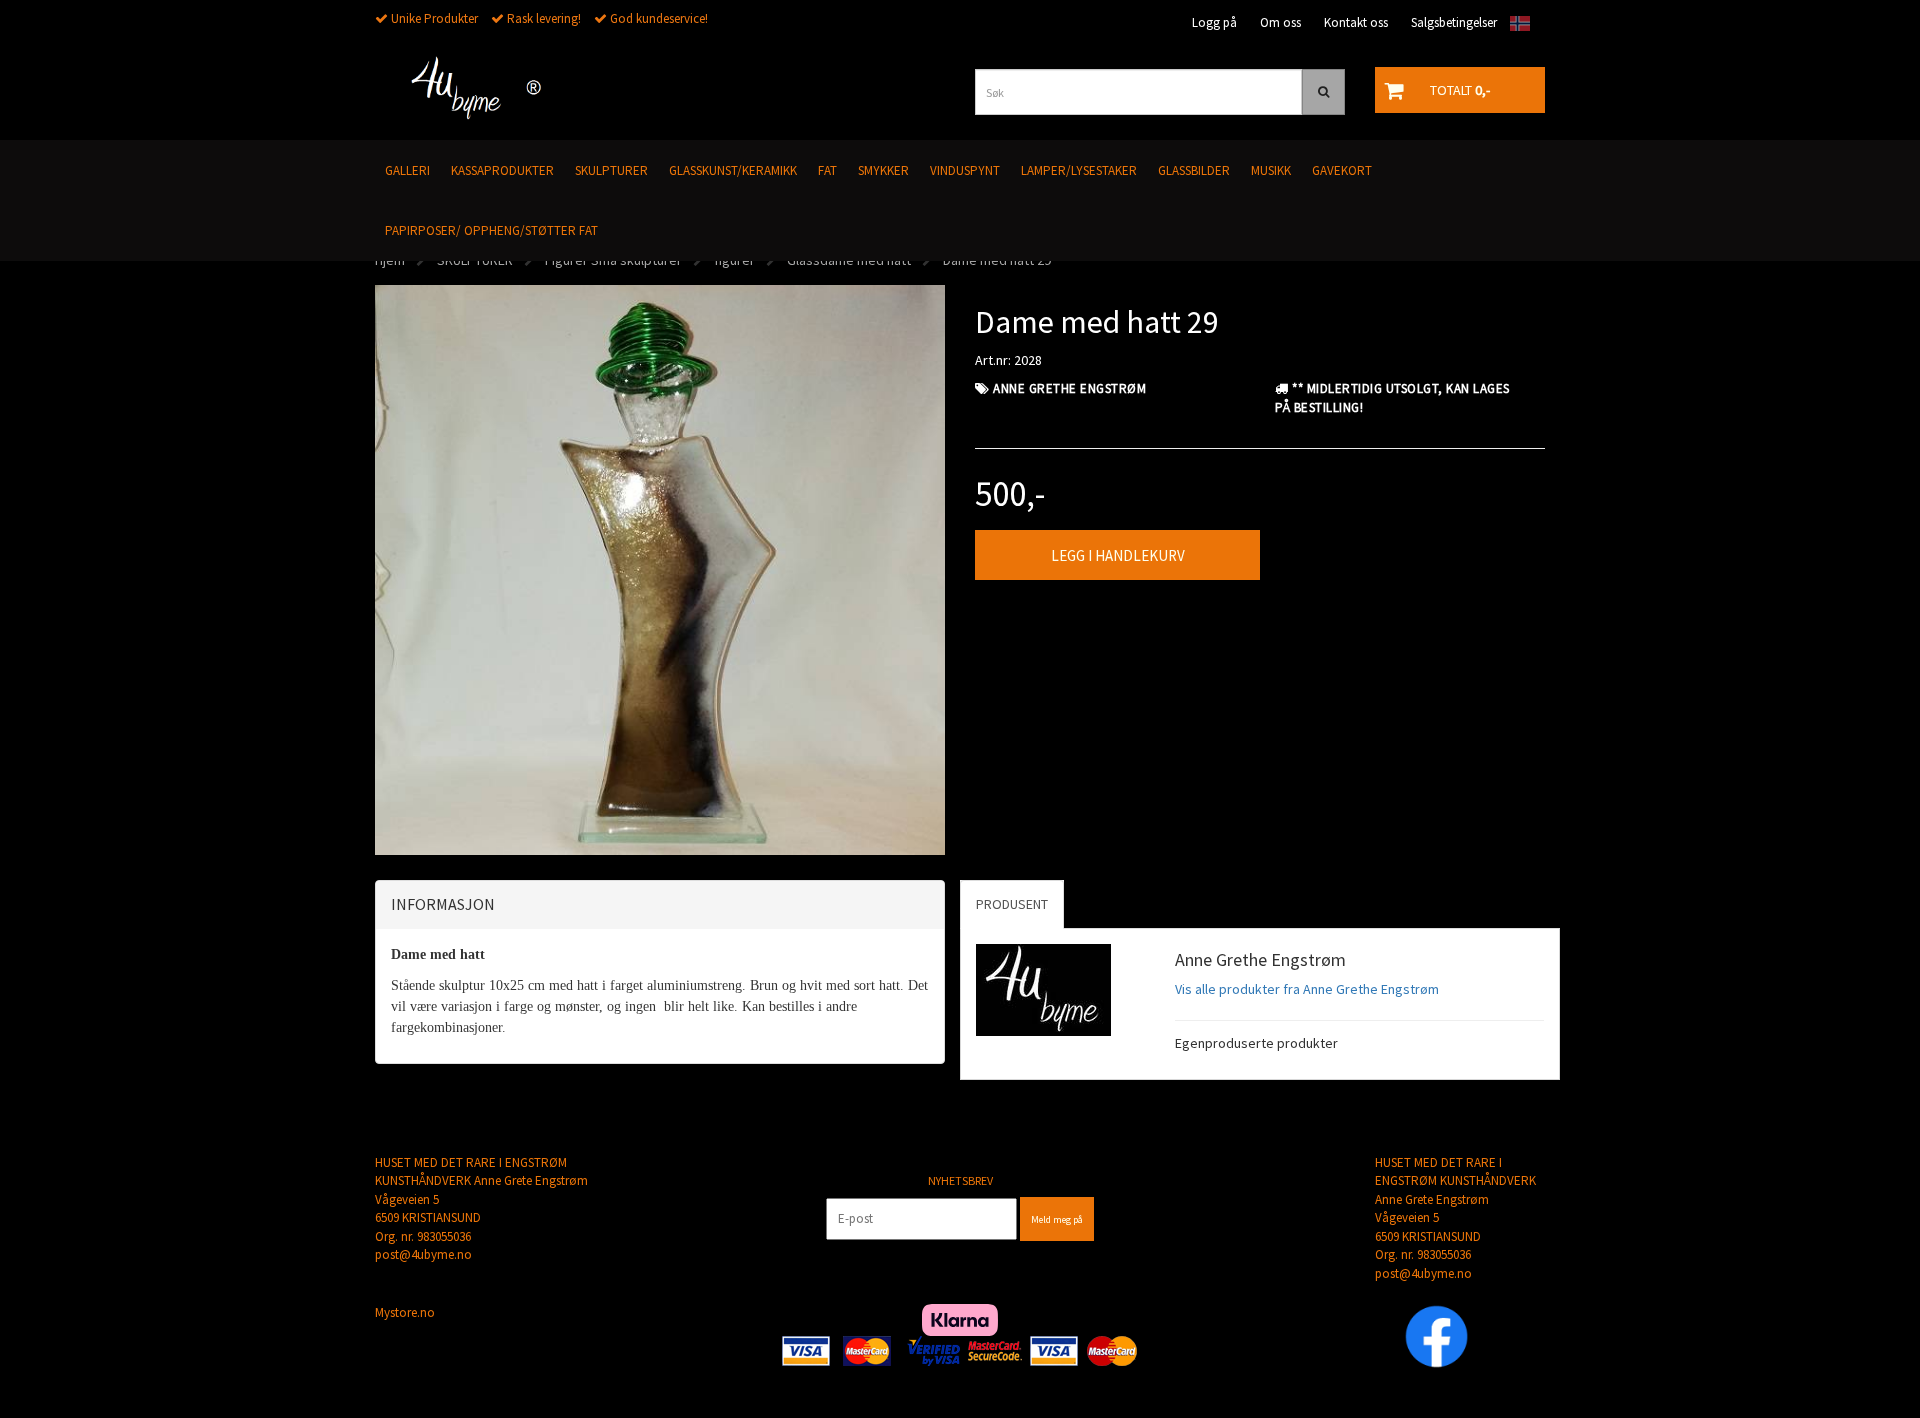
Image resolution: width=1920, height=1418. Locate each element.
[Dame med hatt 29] (660, 568)
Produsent (1012, 904)
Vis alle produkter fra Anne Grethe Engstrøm (1307, 989)
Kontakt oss (1356, 22)
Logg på (1214, 22)
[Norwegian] (1515, 23)
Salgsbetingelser (1454, 22)
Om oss (1280, 22)
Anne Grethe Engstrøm (1069, 388)
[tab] (660, 905)
